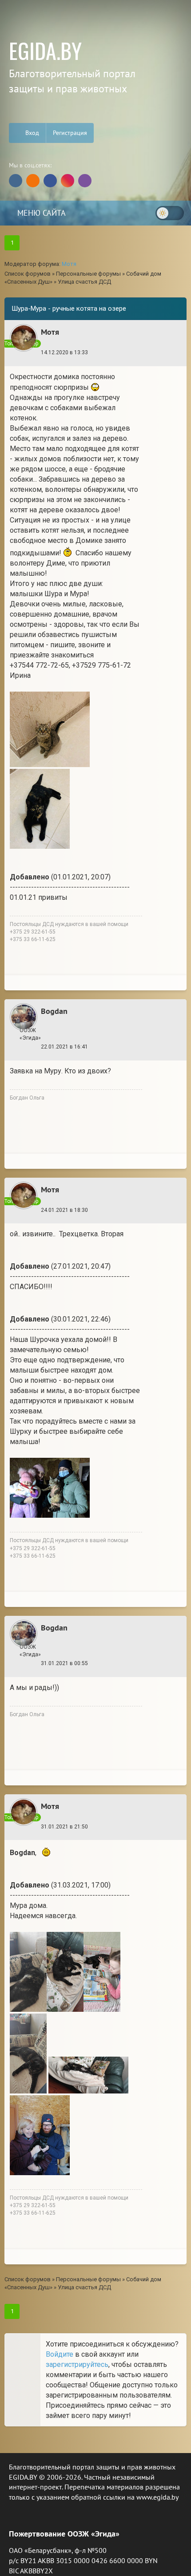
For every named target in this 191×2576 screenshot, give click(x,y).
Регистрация (70, 133)
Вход (31, 133)
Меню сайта (40, 213)
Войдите (60, 2354)
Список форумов (28, 274)
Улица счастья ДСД (84, 282)
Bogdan (54, 1011)
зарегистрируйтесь (77, 2364)
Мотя (69, 264)
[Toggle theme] (170, 213)
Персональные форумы (88, 274)
